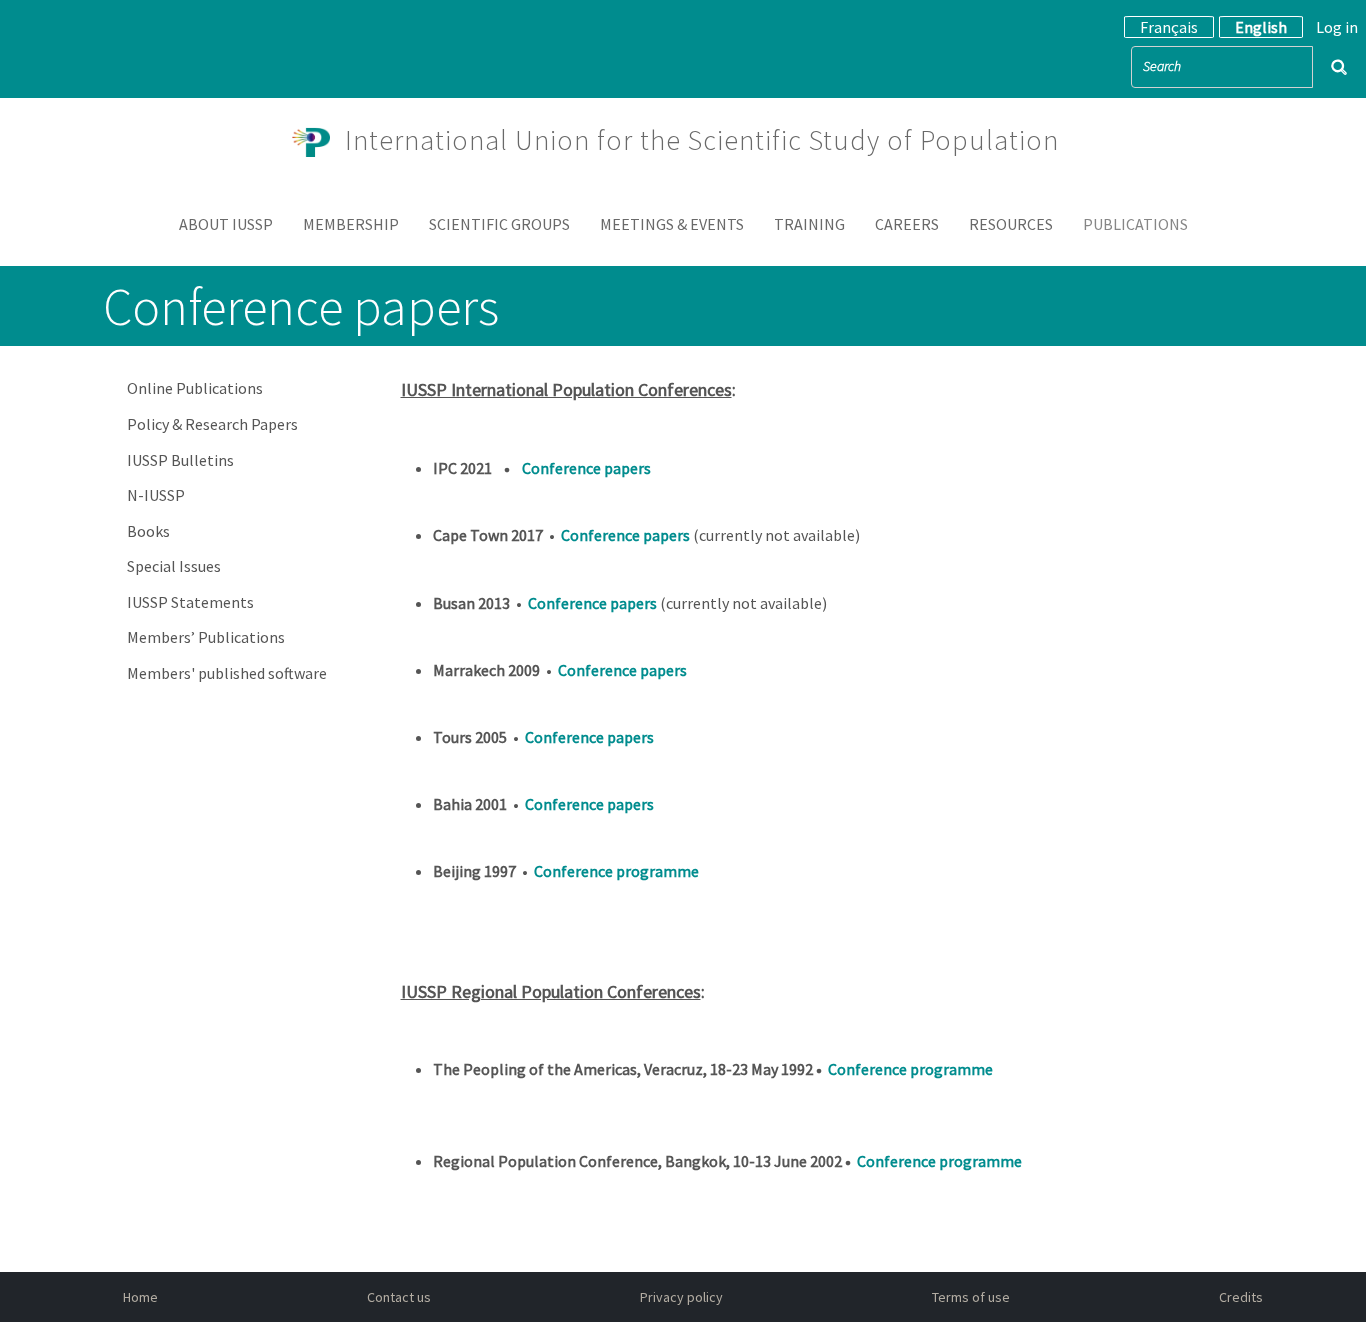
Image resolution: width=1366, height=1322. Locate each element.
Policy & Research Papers (212, 424)
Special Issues (174, 566)
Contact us (399, 1297)
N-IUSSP (156, 495)
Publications (1135, 224)
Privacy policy (681, 1297)
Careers (907, 224)
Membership (351, 224)
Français (1169, 27)
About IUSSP (226, 224)
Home (140, 1297)
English (1261, 27)
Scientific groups (499, 224)
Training (809, 224)
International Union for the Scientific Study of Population (702, 140)
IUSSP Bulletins (180, 460)
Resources (1011, 224)
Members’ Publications (206, 637)
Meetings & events (672, 224)
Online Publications (195, 388)
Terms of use (971, 1297)
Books (148, 531)
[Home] (319, 140)
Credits (1241, 1297)
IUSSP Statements (190, 602)
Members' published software (227, 673)
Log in (1337, 27)
